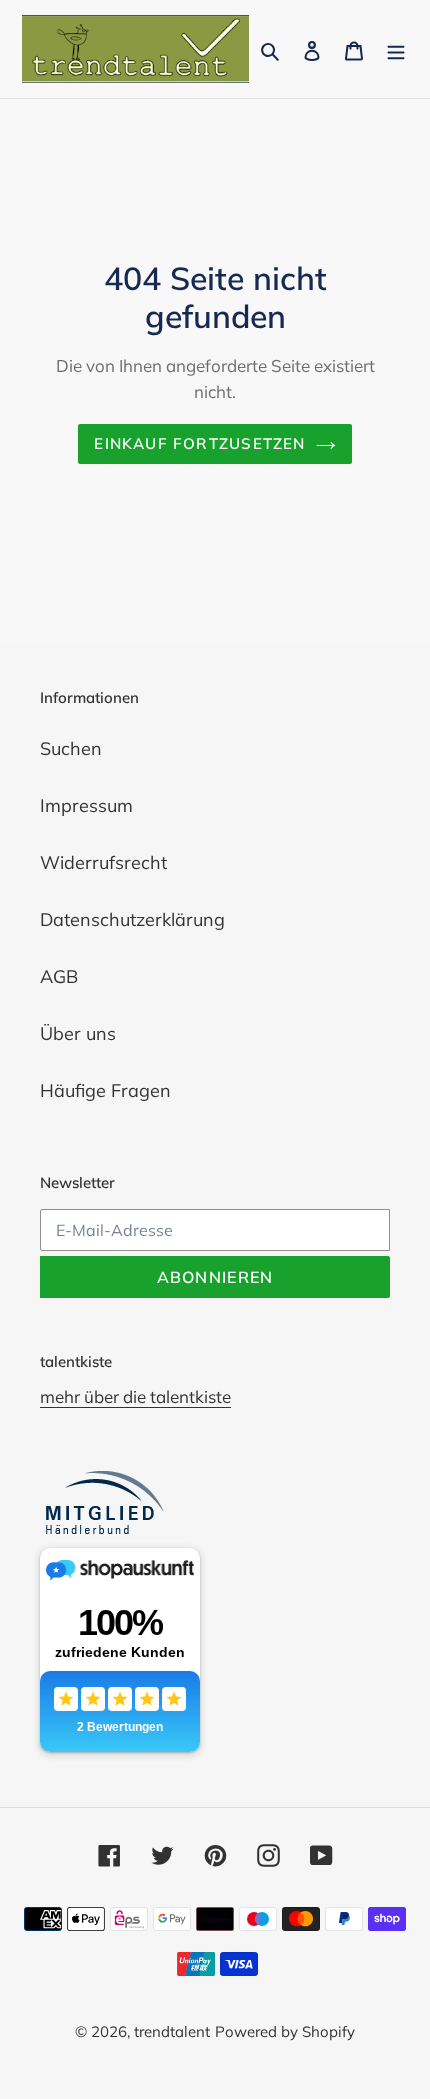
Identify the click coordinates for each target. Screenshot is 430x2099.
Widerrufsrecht (103, 862)
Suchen (71, 748)
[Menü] (396, 49)
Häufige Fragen (105, 1090)
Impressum (86, 805)
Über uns (78, 1033)
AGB (59, 976)
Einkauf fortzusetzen (199, 443)
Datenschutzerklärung (132, 919)
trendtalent (172, 2031)
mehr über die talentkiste (135, 1396)
